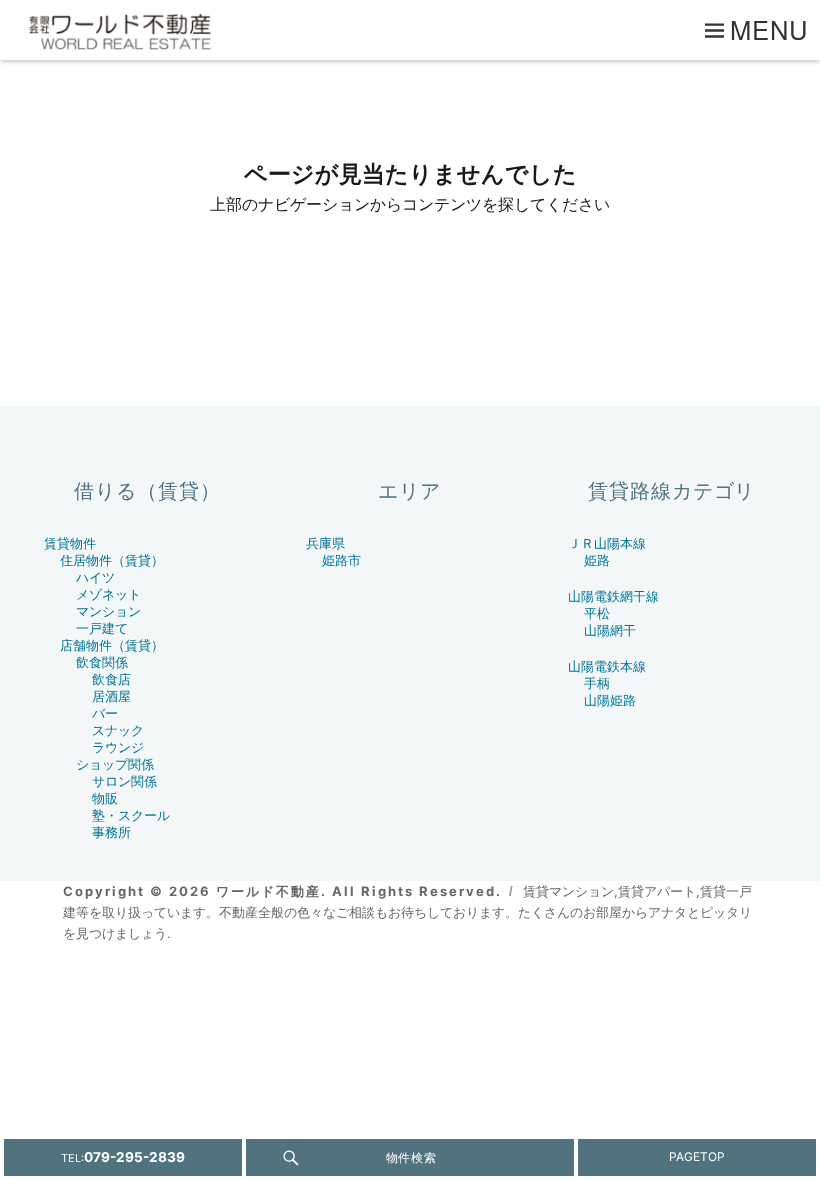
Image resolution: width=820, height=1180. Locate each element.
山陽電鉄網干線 (613, 596)
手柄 (597, 683)
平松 (597, 613)
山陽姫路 (610, 700)
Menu (769, 29)
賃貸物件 (70, 543)
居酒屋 (111, 696)
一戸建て (102, 628)
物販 (105, 798)
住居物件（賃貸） (112, 560)
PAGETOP (697, 1156)
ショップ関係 (115, 764)
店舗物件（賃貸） (112, 645)
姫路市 (341, 560)
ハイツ (95, 577)
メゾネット (108, 594)
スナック (118, 730)
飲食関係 (102, 662)
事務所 (111, 832)
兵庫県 (325, 543)
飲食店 (111, 679)
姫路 (597, 560)
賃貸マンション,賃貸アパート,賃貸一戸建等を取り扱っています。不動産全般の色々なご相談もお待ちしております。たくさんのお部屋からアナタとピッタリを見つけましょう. (407, 912)
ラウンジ (118, 747)
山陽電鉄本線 (607, 666)
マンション (108, 611)
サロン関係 (124, 781)
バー (105, 713)
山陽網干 (610, 630)
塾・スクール (131, 815)
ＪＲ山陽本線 (607, 543)
